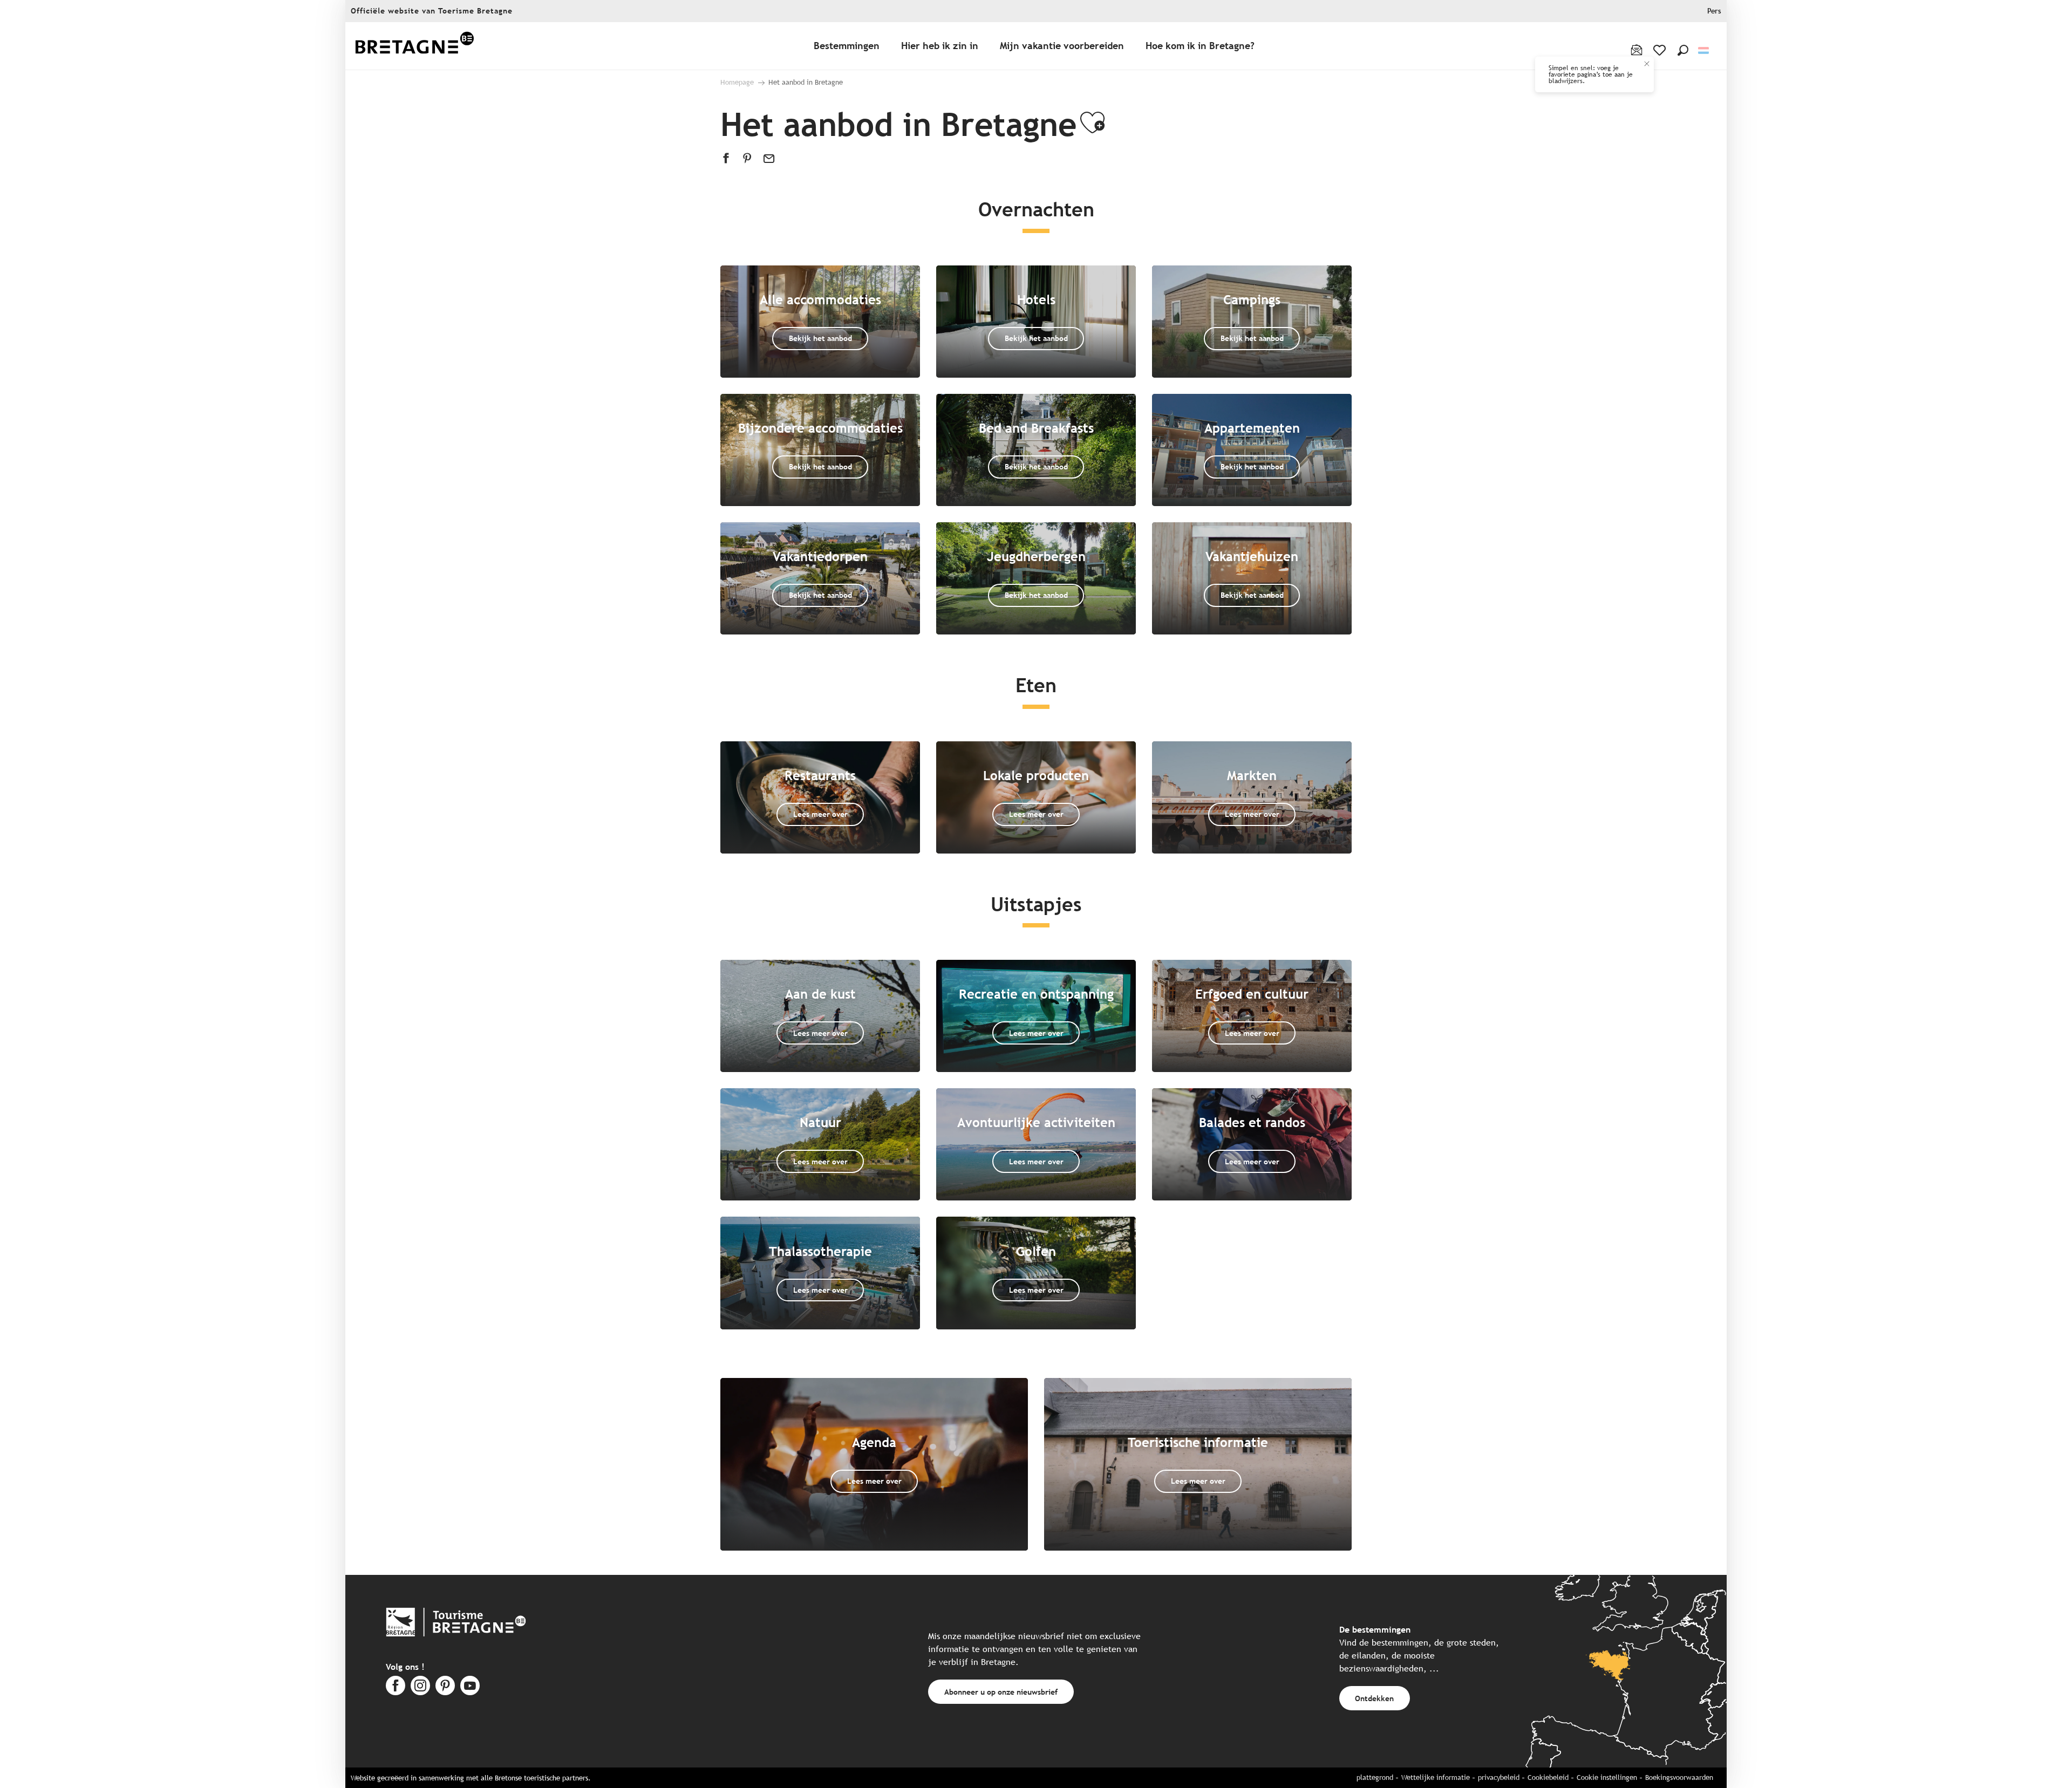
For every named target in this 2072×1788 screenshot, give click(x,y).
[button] (1683, 50)
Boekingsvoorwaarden (1679, 1777)
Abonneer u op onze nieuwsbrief (1001, 1692)
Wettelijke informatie (1436, 1777)
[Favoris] (1661, 50)
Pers (1714, 11)
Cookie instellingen (1607, 1777)
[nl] (1704, 50)
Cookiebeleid (1548, 1777)
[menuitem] (414, 46)
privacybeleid (1499, 1777)
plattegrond (1375, 1777)
